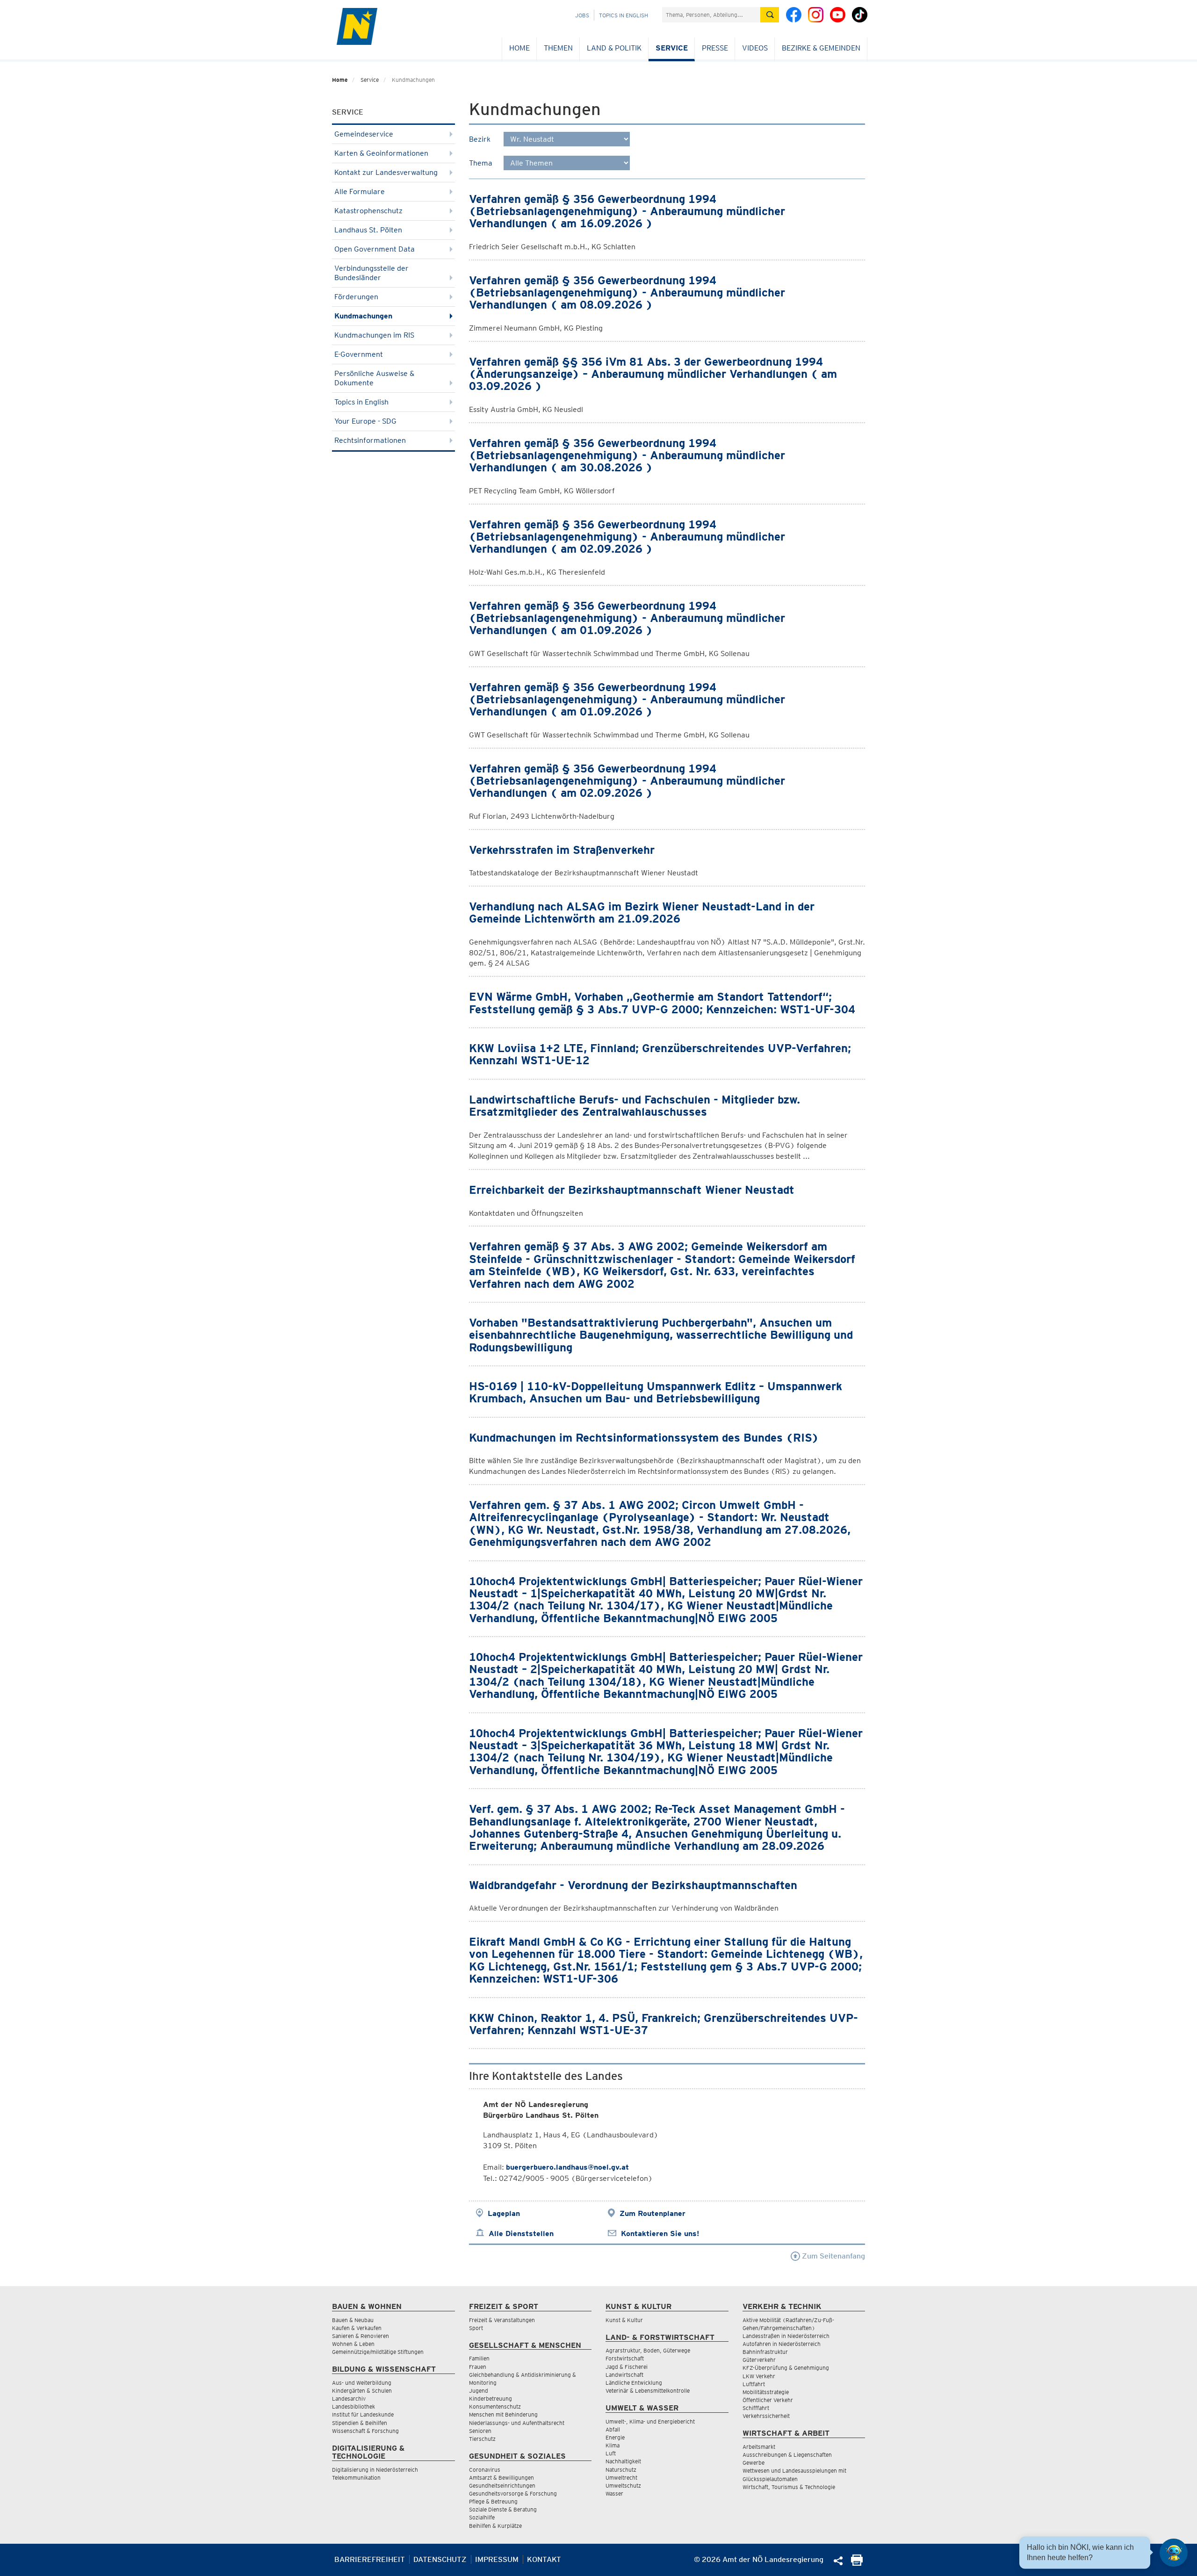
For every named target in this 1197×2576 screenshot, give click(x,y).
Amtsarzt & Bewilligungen (501, 2478)
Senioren (480, 2431)
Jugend (479, 2391)
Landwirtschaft (624, 2375)
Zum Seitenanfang (833, 2256)
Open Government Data (375, 249)
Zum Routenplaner (653, 2213)
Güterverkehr (759, 2360)
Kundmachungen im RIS (374, 335)
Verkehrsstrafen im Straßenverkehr (562, 850)
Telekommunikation (356, 2478)
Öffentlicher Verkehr (768, 2400)
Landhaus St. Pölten (368, 230)
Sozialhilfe (482, 2517)
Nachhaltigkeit (623, 2461)
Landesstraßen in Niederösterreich (786, 2336)
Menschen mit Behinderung (503, 2414)
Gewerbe (754, 2463)
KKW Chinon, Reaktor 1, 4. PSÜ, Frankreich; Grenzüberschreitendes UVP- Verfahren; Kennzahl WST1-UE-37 (663, 2024)
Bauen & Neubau (353, 2320)
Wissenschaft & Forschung (365, 2431)
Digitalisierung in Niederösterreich (375, 2470)
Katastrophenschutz (368, 211)
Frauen (478, 2367)
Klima (613, 2445)
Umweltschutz (623, 2486)
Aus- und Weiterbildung (362, 2383)
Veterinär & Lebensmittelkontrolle (648, 2391)
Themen (558, 48)
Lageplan (504, 2213)
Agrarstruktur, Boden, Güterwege (648, 2350)
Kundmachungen (363, 316)
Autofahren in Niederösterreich (782, 2344)
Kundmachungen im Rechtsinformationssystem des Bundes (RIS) (644, 1438)
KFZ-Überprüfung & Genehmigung (786, 2368)
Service (672, 48)
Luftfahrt (754, 2384)
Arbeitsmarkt (759, 2447)
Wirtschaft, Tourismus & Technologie (789, 2487)
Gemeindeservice (364, 134)
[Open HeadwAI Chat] (1174, 2553)
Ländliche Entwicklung (634, 2383)
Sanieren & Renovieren (361, 2336)
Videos (755, 48)
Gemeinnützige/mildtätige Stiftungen (378, 2352)
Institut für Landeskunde (363, 2414)
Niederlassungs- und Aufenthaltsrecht (517, 2423)
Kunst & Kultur (624, 2320)
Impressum (497, 2559)
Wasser (614, 2493)
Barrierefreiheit (370, 2559)
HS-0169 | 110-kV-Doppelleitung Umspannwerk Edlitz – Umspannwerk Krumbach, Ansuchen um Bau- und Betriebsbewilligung (656, 1392)
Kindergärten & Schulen (362, 2391)
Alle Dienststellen (521, 2233)
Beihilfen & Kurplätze (495, 2526)
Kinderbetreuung (490, 2399)
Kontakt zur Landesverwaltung (386, 172)
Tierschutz (482, 2439)
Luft (611, 2453)
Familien (479, 2358)
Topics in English (624, 15)
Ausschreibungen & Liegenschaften (787, 2455)
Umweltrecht (621, 2478)
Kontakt (544, 2559)
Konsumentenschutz (495, 2406)
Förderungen (356, 297)
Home (519, 48)
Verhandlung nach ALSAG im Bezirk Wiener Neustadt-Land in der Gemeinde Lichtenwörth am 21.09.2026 (642, 913)
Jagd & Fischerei (627, 2367)
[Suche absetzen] (770, 15)
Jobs (582, 15)
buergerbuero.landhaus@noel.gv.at (567, 2167)
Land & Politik (614, 48)
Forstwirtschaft (625, 2358)
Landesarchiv (349, 2399)
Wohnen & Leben (353, 2344)
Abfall (613, 2429)
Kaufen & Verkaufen (357, 2328)
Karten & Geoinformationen (381, 153)
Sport (476, 2328)
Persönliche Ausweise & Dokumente (374, 378)
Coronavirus (485, 2470)
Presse (715, 48)
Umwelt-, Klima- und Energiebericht (650, 2421)
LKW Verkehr (759, 2376)
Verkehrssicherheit (766, 2416)
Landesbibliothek (353, 2406)
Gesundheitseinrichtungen (502, 2486)
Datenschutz (440, 2559)
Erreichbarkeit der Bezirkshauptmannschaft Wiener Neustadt (632, 1190)
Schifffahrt (756, 2408)
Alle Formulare (360, 191)
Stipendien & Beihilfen (360, 2423)
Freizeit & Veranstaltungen (502, 2320)
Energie (615, 2437)
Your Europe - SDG (365, 421)
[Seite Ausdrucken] (857, 2563)
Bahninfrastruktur (765, 2352)
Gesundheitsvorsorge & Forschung (513, 2493)
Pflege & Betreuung (493, 2501)
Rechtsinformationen (370, 440)
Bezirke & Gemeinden (821, 48)
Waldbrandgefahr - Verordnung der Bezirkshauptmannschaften (633, 1885)
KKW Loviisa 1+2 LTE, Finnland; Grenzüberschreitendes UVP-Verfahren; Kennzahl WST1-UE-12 (660, 1054)
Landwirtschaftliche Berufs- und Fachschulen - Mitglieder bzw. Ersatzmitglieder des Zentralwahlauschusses (635, 1106)
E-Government (359, 354)
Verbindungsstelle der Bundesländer (371, 273)
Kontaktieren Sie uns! (660, 2233)
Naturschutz (621, 2470)
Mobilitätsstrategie (766, 2392)
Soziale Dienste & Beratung (503, 2509)
